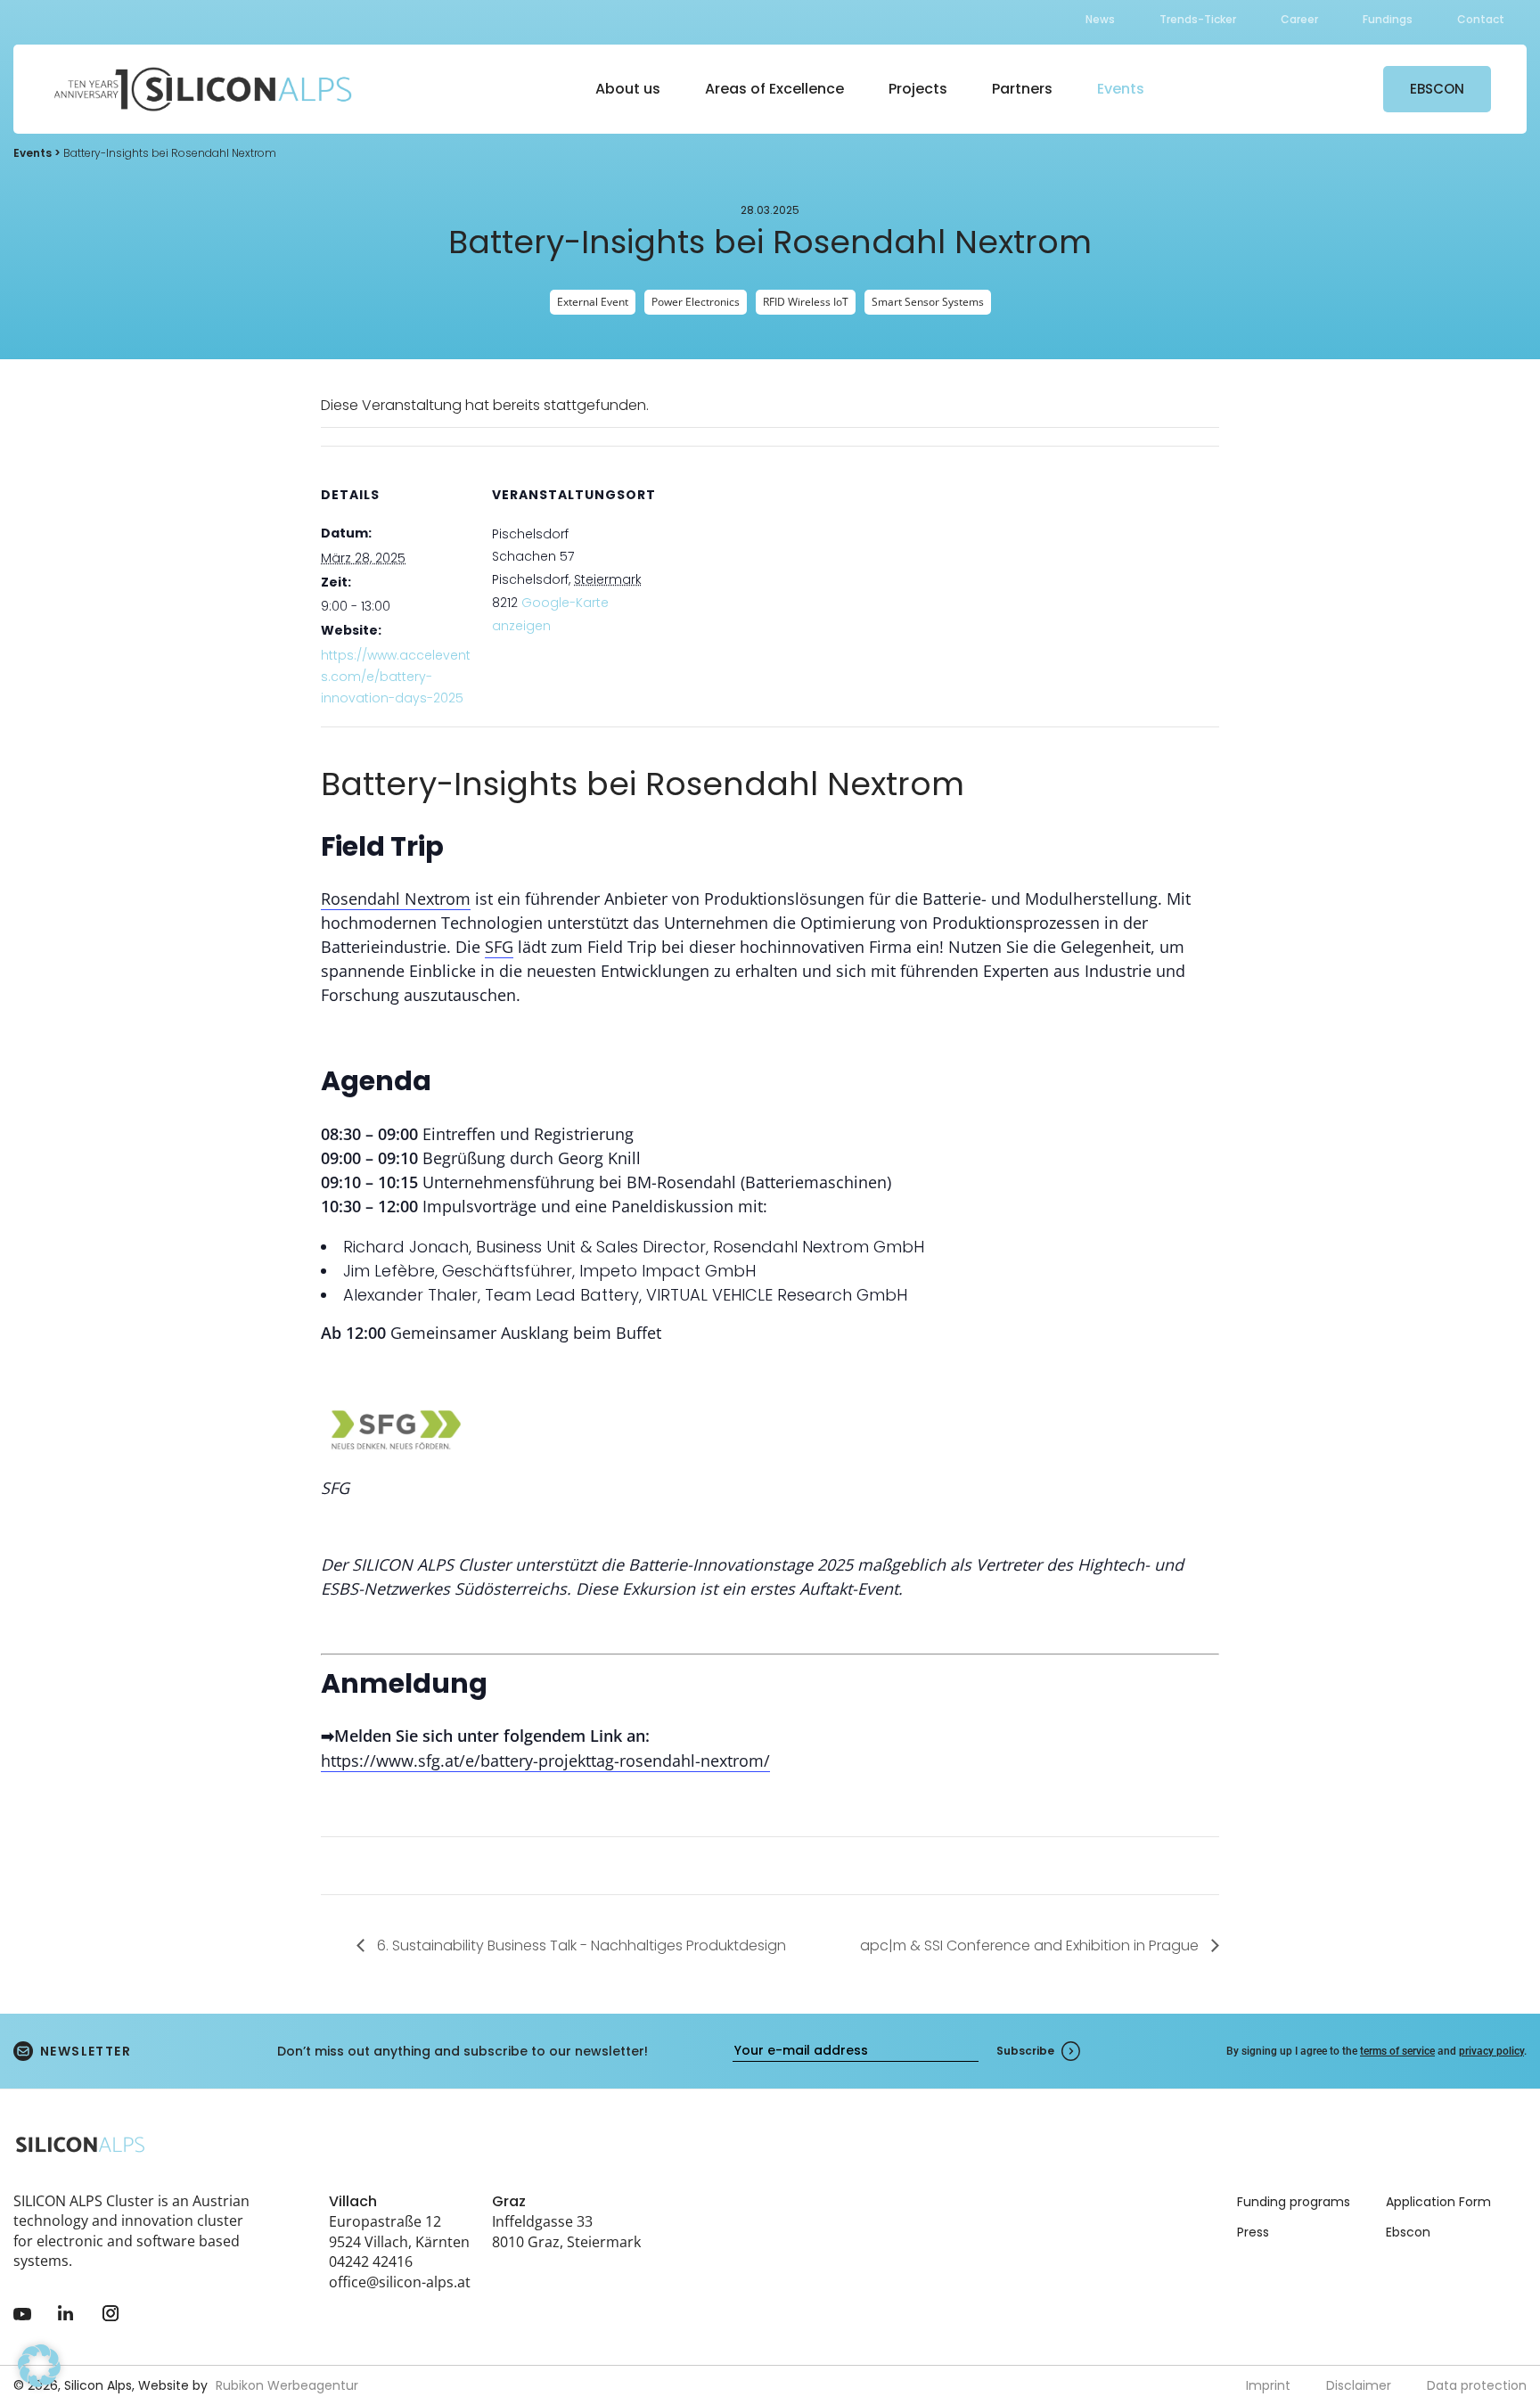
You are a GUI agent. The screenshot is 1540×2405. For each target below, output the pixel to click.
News (1100, 19)
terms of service (1397, 2051)
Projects (918, 89)
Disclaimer (1359, 2385)
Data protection (1477, 2385)
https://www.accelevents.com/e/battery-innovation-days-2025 (396, 677)
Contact (1481, 19)
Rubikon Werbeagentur (287, 2385)
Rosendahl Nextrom (396, 899)
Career (1299, 19)
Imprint (1268, 2385)
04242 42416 (371, 2261)
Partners (1022, 89)
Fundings (1388, 19)
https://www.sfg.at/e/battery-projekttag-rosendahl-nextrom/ (545, 1761)
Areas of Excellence (774, 89)
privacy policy (1491, 2051)
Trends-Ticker (1198, 19)
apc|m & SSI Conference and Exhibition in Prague (1031, 1945)
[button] (39, 2366)
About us (628, 89)
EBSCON (1437, 89)
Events (1121, 89)
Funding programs (1294, 2202)
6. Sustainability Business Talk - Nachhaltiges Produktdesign (580, 1945)
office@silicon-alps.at (400, 2282)
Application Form (1438, 2202)
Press (1253, 2232)
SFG (499, 947)
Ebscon (1408, 2232)
